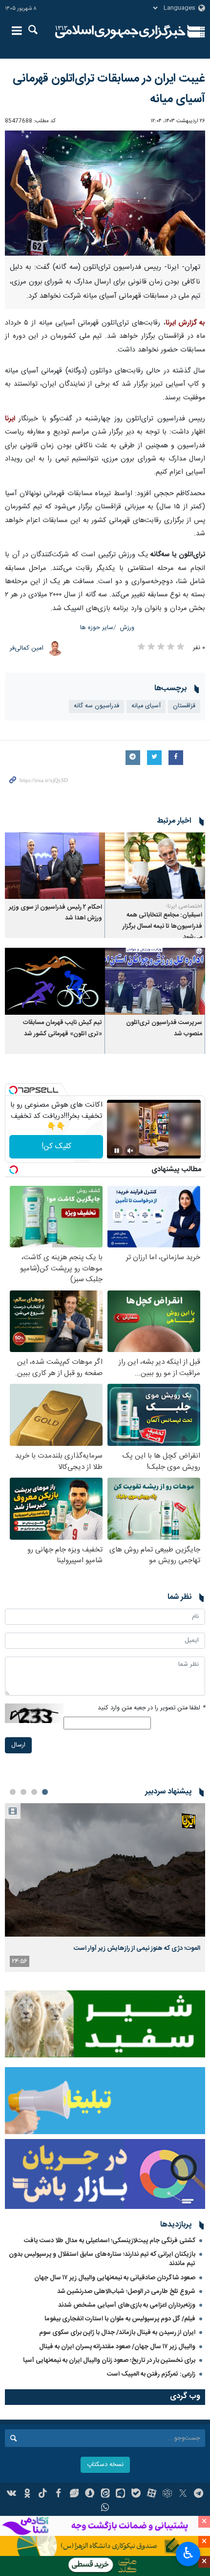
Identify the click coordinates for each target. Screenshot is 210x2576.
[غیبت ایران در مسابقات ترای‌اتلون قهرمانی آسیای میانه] (105, 193)
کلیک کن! (56, 1146)
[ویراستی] (74, 2494)
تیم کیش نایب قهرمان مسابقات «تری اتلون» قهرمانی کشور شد (63, 1028)
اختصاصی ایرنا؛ (184, 906)
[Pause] (117, 1151)
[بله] (136, 2494)
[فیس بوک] (58, 2494)
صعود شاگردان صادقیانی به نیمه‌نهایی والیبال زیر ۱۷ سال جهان (115, 2278)
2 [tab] (34, 1792)
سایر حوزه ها (97, 628)
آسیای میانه (146, 706)
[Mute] (130, 1151)
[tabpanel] (105, 1888)
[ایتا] (105, 2494)
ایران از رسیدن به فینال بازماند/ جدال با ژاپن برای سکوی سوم (117, 2333)
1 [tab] (45, 1792)
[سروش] (90, 2494)
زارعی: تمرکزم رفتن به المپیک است (151, 2374)
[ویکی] (12, 2494)
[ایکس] (183, 2494)
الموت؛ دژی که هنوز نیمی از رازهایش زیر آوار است (137, 1948)
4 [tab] (13, 1792)
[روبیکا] (167, 2494)
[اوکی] (27, 2494)
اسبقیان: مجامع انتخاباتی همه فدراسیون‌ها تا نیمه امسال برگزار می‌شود (162, 926)
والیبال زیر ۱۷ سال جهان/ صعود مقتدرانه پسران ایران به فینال (117, 2347)
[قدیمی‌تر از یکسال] (155, 866)
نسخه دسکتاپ (105, 2465)
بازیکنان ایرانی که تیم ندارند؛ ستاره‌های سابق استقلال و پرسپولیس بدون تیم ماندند (102, 2259)
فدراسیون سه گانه (96, 706)
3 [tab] (23, 1792)
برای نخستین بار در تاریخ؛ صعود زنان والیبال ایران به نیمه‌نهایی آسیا (109, 2360)
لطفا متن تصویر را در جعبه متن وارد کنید (151, 1708)
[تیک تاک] (43, 2494)
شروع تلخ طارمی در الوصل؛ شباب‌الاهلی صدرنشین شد (126, 2292)
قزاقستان (184, 706)
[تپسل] (13, 1090)
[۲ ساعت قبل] (105, 1870)
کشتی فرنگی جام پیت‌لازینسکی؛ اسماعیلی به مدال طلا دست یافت (110, 2241)
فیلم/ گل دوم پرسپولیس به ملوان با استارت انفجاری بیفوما (120, 2319)
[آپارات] (152, 2494)
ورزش (127, 628)
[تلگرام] (199, 2494)
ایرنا (120, 32)
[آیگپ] (120, 2494)
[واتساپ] (105, 2509)
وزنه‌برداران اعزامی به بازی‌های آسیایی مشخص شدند (127, 2305)
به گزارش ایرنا (185, 323)
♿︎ (188, 2553)
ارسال (18, 1745)
